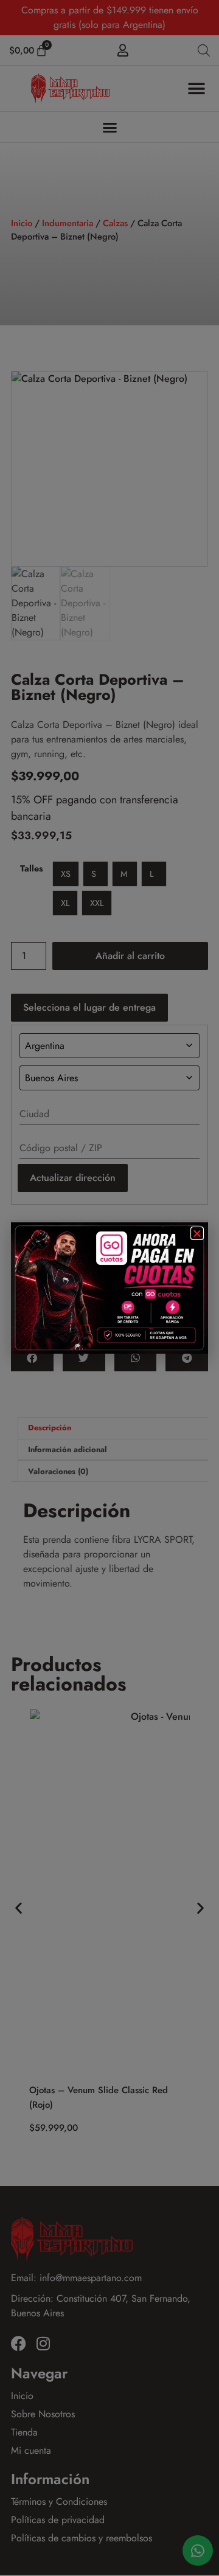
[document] (109, 1288)
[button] (197, 1233)
